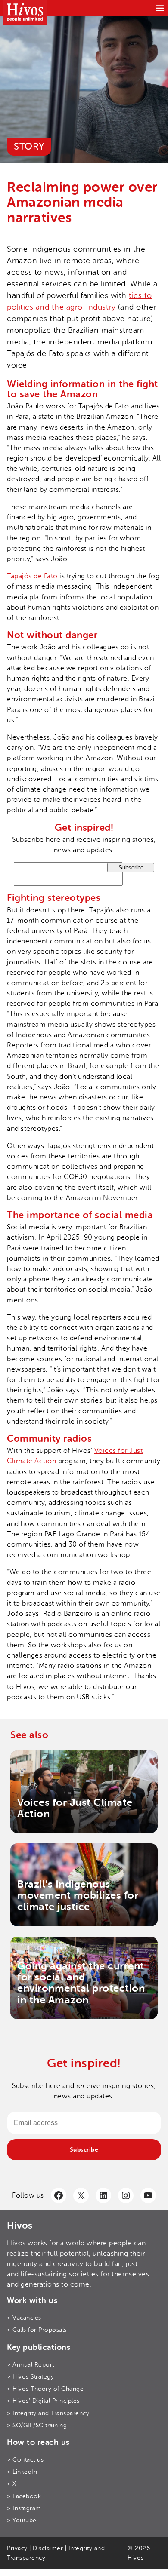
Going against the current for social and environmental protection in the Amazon (81, 1983)
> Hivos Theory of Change (45, 2389)
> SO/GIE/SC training (37, 2425)
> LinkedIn (22, 2472)
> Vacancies (24, 2318)
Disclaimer (48, 2548)
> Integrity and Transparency (48, 2413)
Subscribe (84, 2149)
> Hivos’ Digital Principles (43, 2401)
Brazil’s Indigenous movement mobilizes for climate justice (78, 1896)
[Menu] (160, 8)
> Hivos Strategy (30, 2377)
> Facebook (24, 2496)
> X (12, 2484)
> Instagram (24, 2508)
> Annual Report (31, 2365)
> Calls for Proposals (37, 2330)
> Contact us (25, 2460)
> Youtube (22, 2520)
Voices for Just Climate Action (75, 1808)
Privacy (17, 2548)
